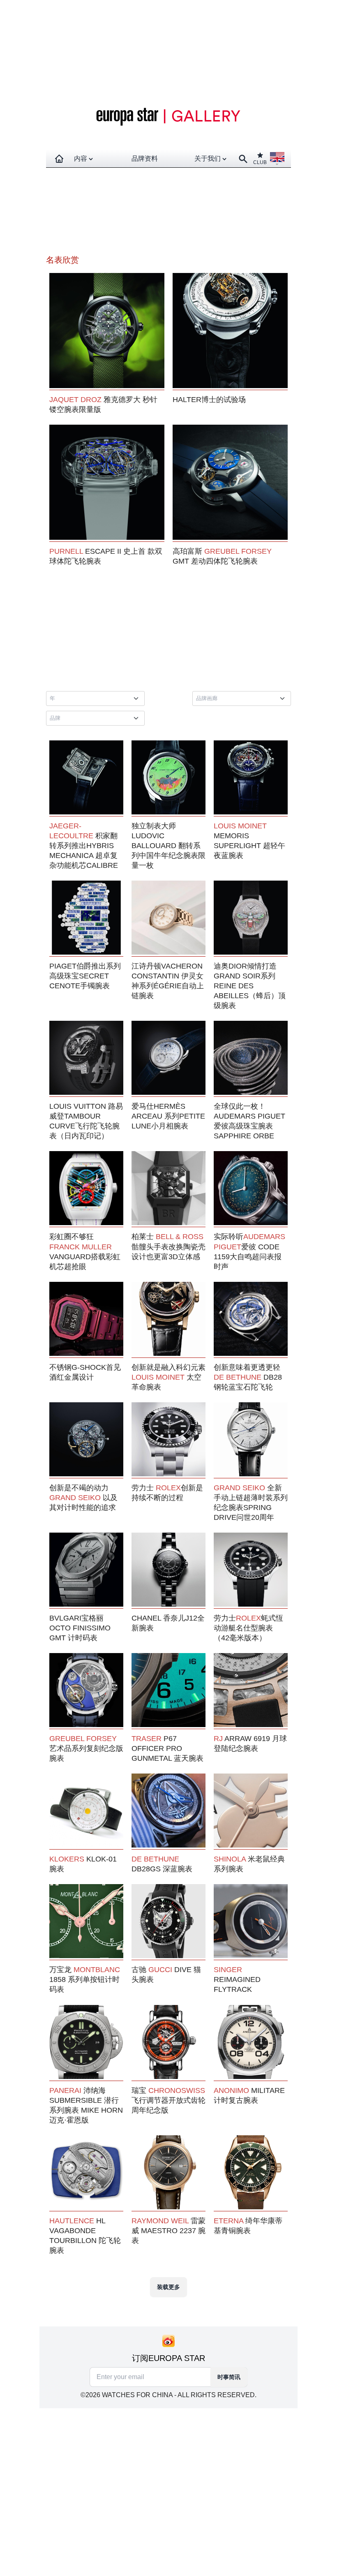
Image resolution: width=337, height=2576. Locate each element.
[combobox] (97, 698)
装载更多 (168, 2287)
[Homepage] (59, 159)
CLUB (260, 162)
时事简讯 (229, 2377)
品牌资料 (145, 158)
